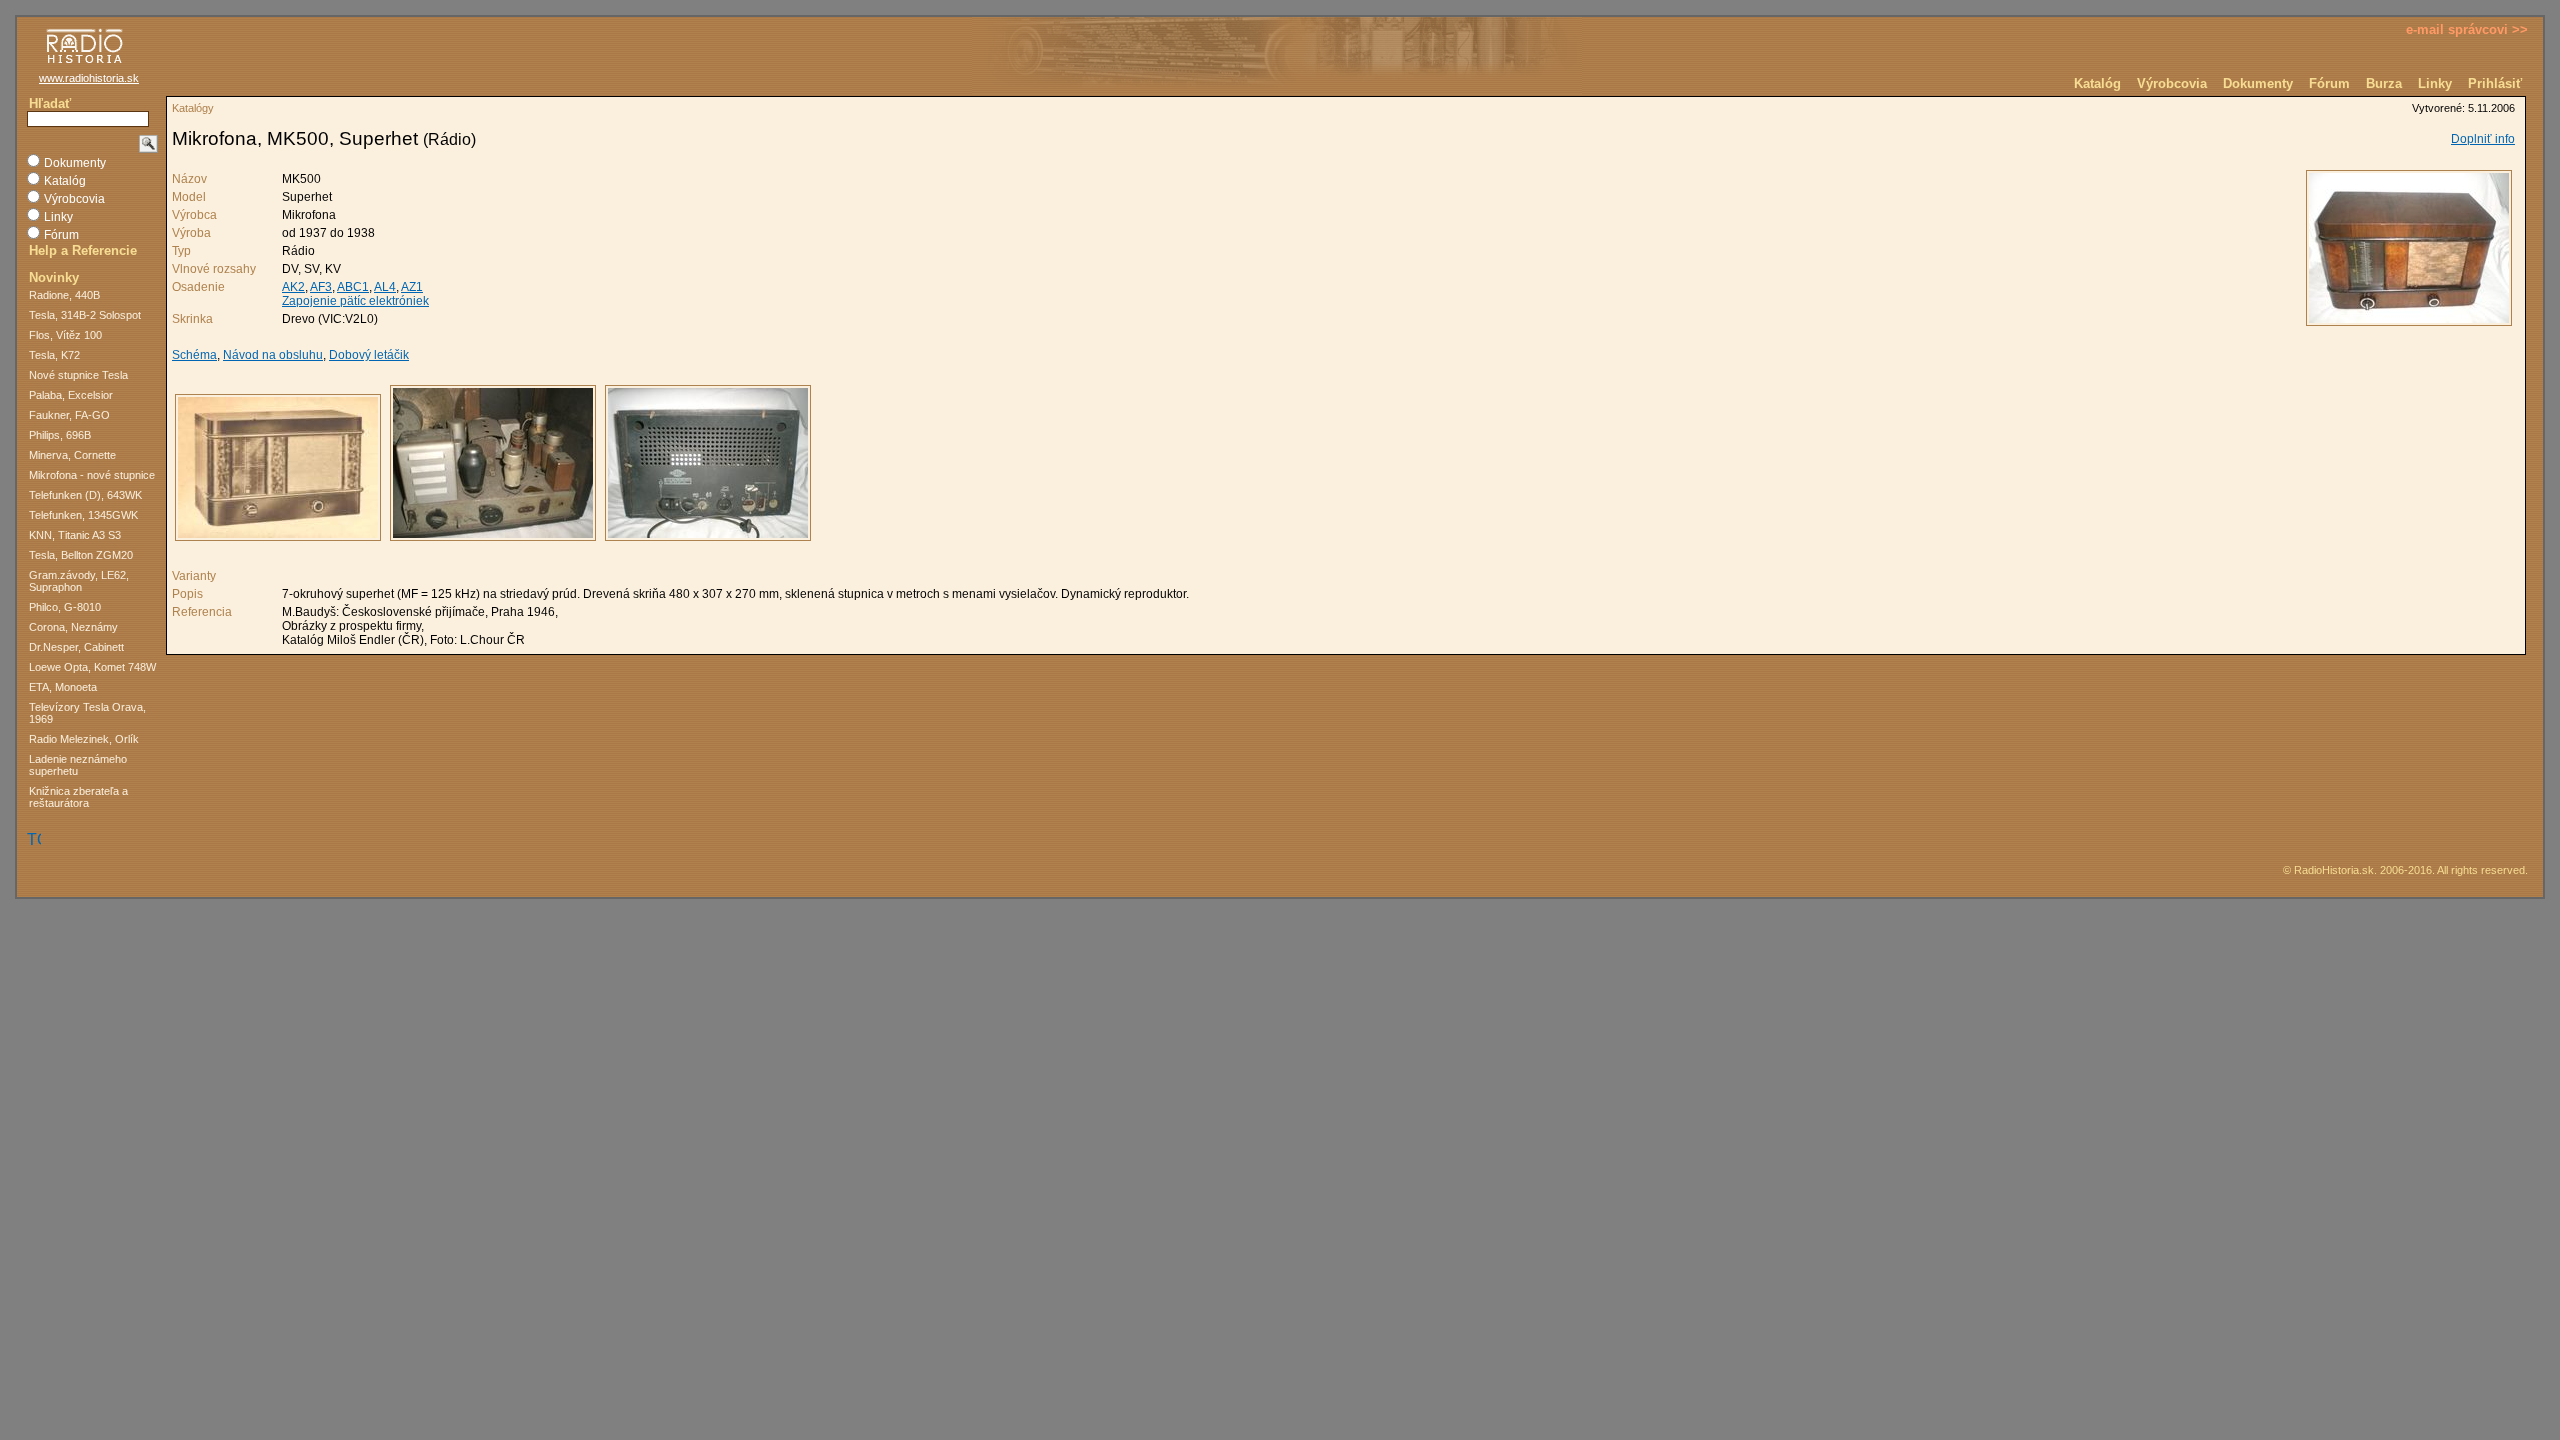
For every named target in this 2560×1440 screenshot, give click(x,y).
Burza (2384, 83)
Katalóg (2097, 83)
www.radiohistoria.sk (89, 78)
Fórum (2329, 83)
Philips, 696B (60, 435)
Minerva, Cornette (72, 455)
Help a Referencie (83, 250)
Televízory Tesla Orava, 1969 (87, 713)
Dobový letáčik (369, 355)
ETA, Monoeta (63, 687)
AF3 (321, 287)
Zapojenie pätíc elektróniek (355, 301)
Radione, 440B (64, 295)
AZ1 (412, 287)
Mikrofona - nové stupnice (92, 475)
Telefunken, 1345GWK (83, 515)
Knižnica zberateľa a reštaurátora (78, 797)
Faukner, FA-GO (69, 415)
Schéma (194, 355)
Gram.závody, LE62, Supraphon (79, 581)
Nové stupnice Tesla (78, 375)
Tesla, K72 (54, 355)
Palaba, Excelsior (71, 395)
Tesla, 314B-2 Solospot (85, 315)
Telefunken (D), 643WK (85, 495)
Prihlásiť (2495, 83)
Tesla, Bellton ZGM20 (81, 555)
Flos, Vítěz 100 (65, 335)
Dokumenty (2258, 83)
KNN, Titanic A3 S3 (75, 535)
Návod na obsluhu (273, 355)
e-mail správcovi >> (2467, 29)
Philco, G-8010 (65, 607)
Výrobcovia (2172, 83)
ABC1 (353, 287)
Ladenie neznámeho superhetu (78, 765)
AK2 (293, 287)
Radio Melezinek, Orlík (84, 739)
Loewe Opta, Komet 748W (92, 667)
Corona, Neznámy (73, 627)
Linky (2435, 83)
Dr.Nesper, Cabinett (76, 647)
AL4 (385, 287)
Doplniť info (2483, 139)
